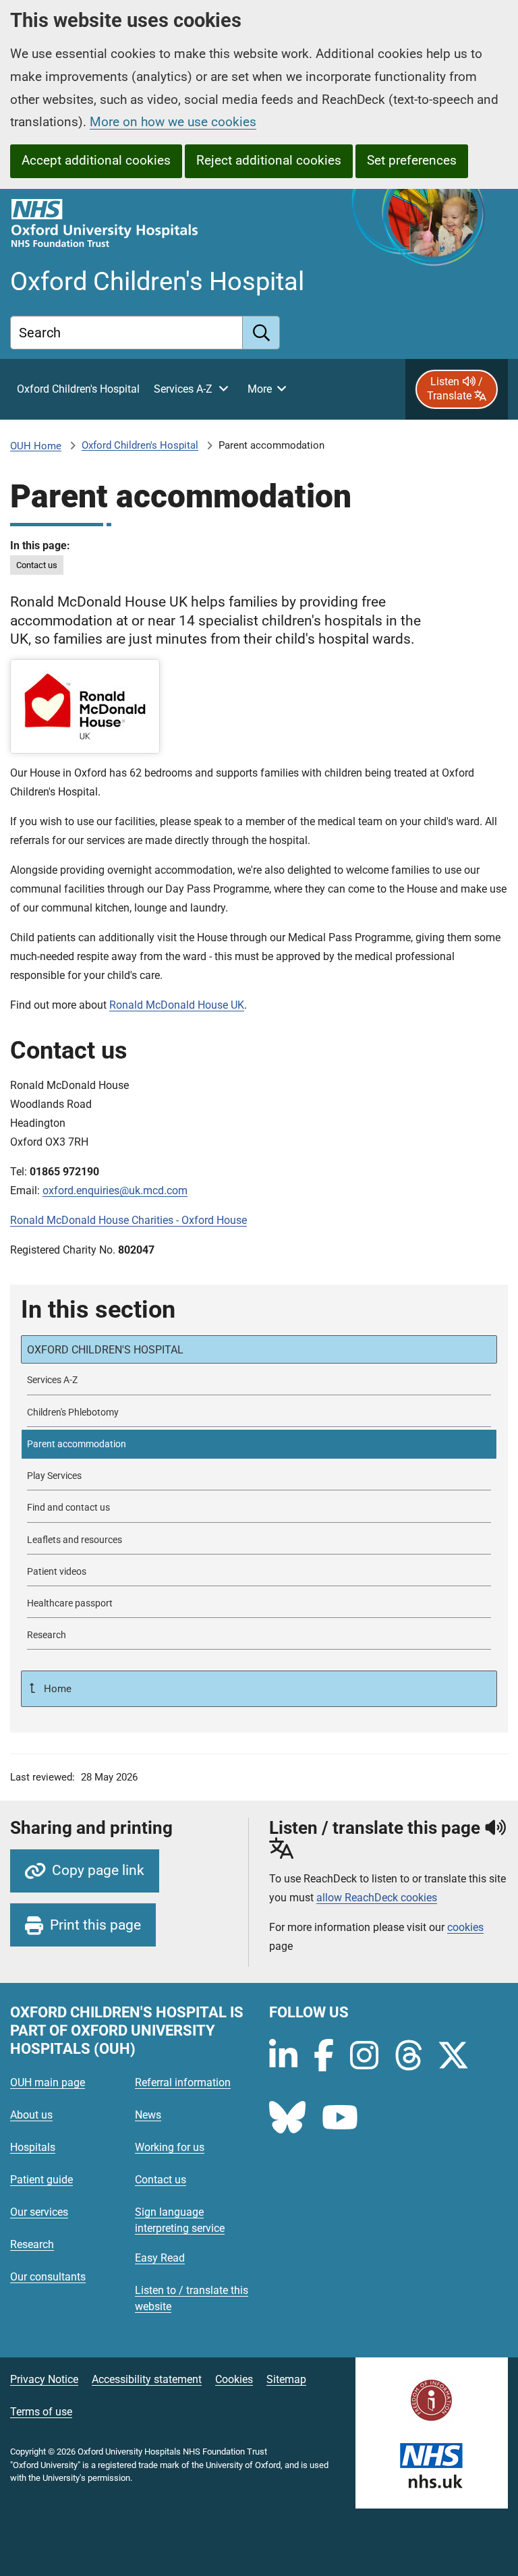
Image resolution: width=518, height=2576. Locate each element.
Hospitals (33, 2147)
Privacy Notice (44, 2379)
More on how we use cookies (173, 122)
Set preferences (412, 160)
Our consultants (48, 2277)
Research (32, 2244)
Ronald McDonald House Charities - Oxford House (128, 1220)
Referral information (183, 2082)
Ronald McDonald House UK (177, 1005)
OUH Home (36, 446)
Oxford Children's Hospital (140, 445)
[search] (261, 333)
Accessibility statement (147, 2379)
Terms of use (41, 2412)
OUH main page (48, 2082)
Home (56, 1689)
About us (31, 2115)
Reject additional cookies (269, 160)
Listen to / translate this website (192, 2298)
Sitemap (286, 2379)
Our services (39, 2212)
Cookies (234, 2379)
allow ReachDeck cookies (377, 1898)
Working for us (170, 2147)
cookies (465, 1927)
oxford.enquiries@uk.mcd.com (115, 1191)
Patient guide (41, 2180)
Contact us (37, 565)
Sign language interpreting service (180, 2220)
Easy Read (160, 2258)
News (148, 2115)
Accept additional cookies (96, 160)
